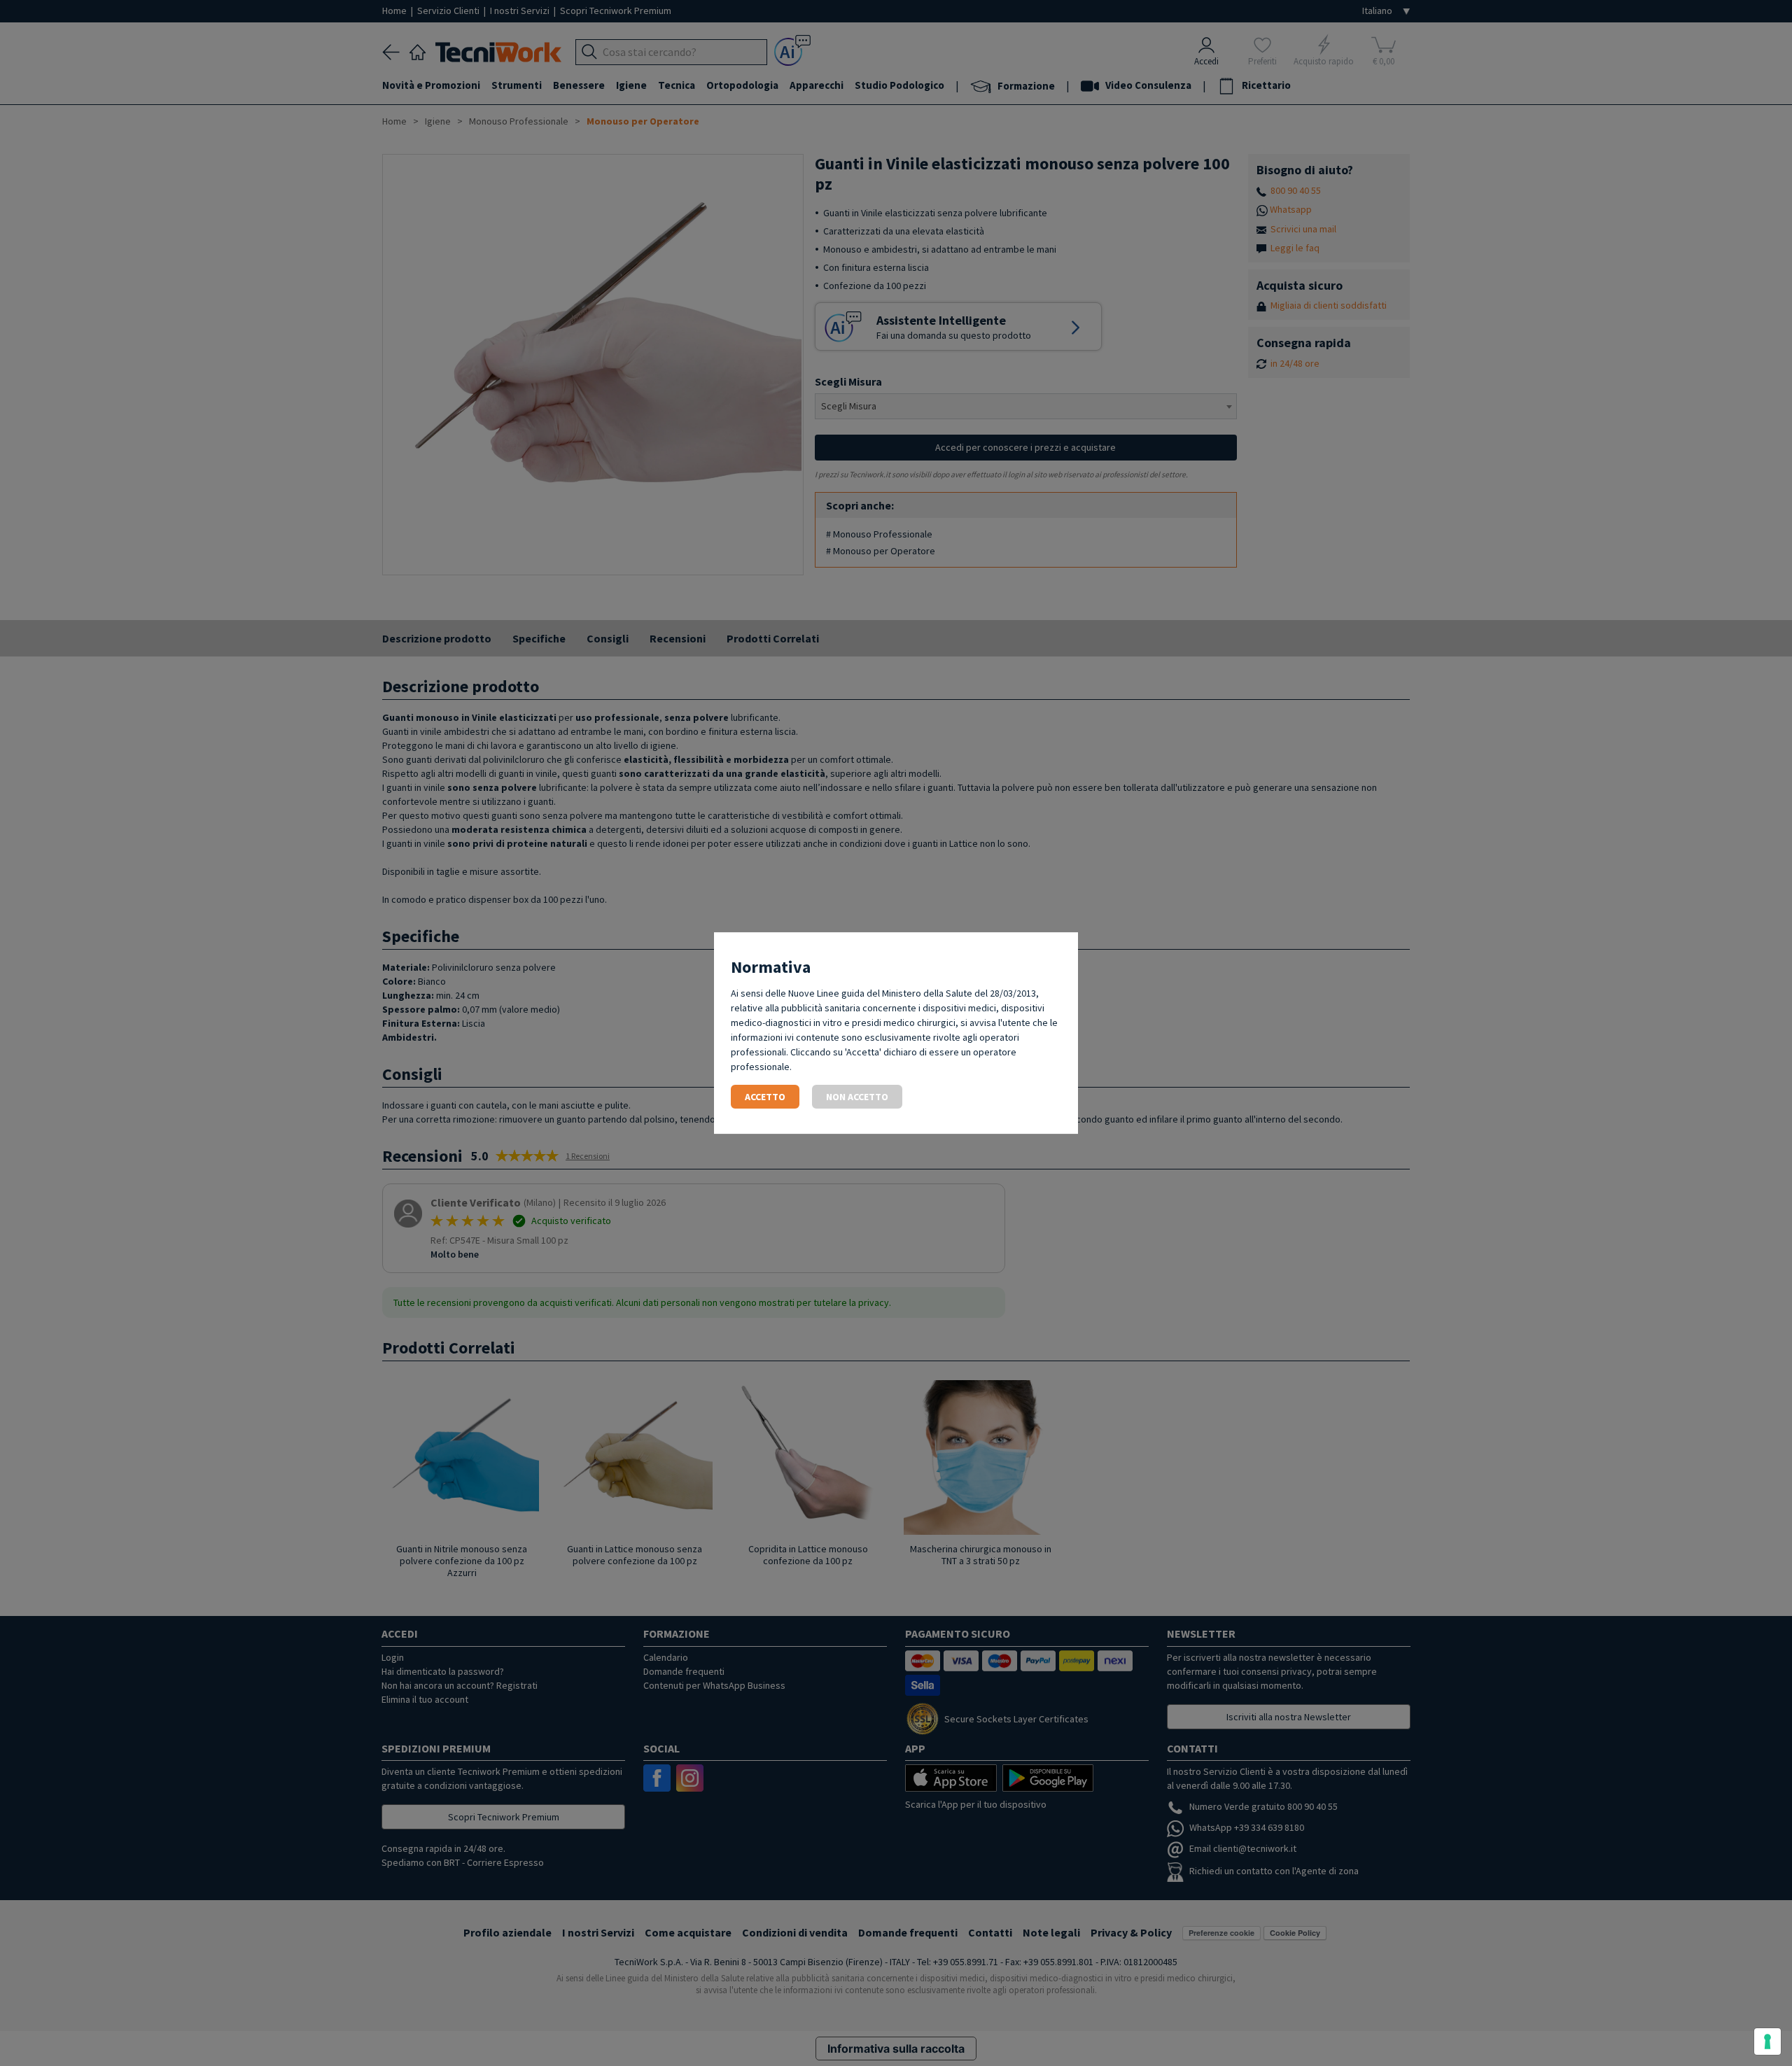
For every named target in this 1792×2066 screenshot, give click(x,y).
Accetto (765, 1097)
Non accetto (857, 1097)
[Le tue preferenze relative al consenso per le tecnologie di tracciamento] (1767, 2042)
